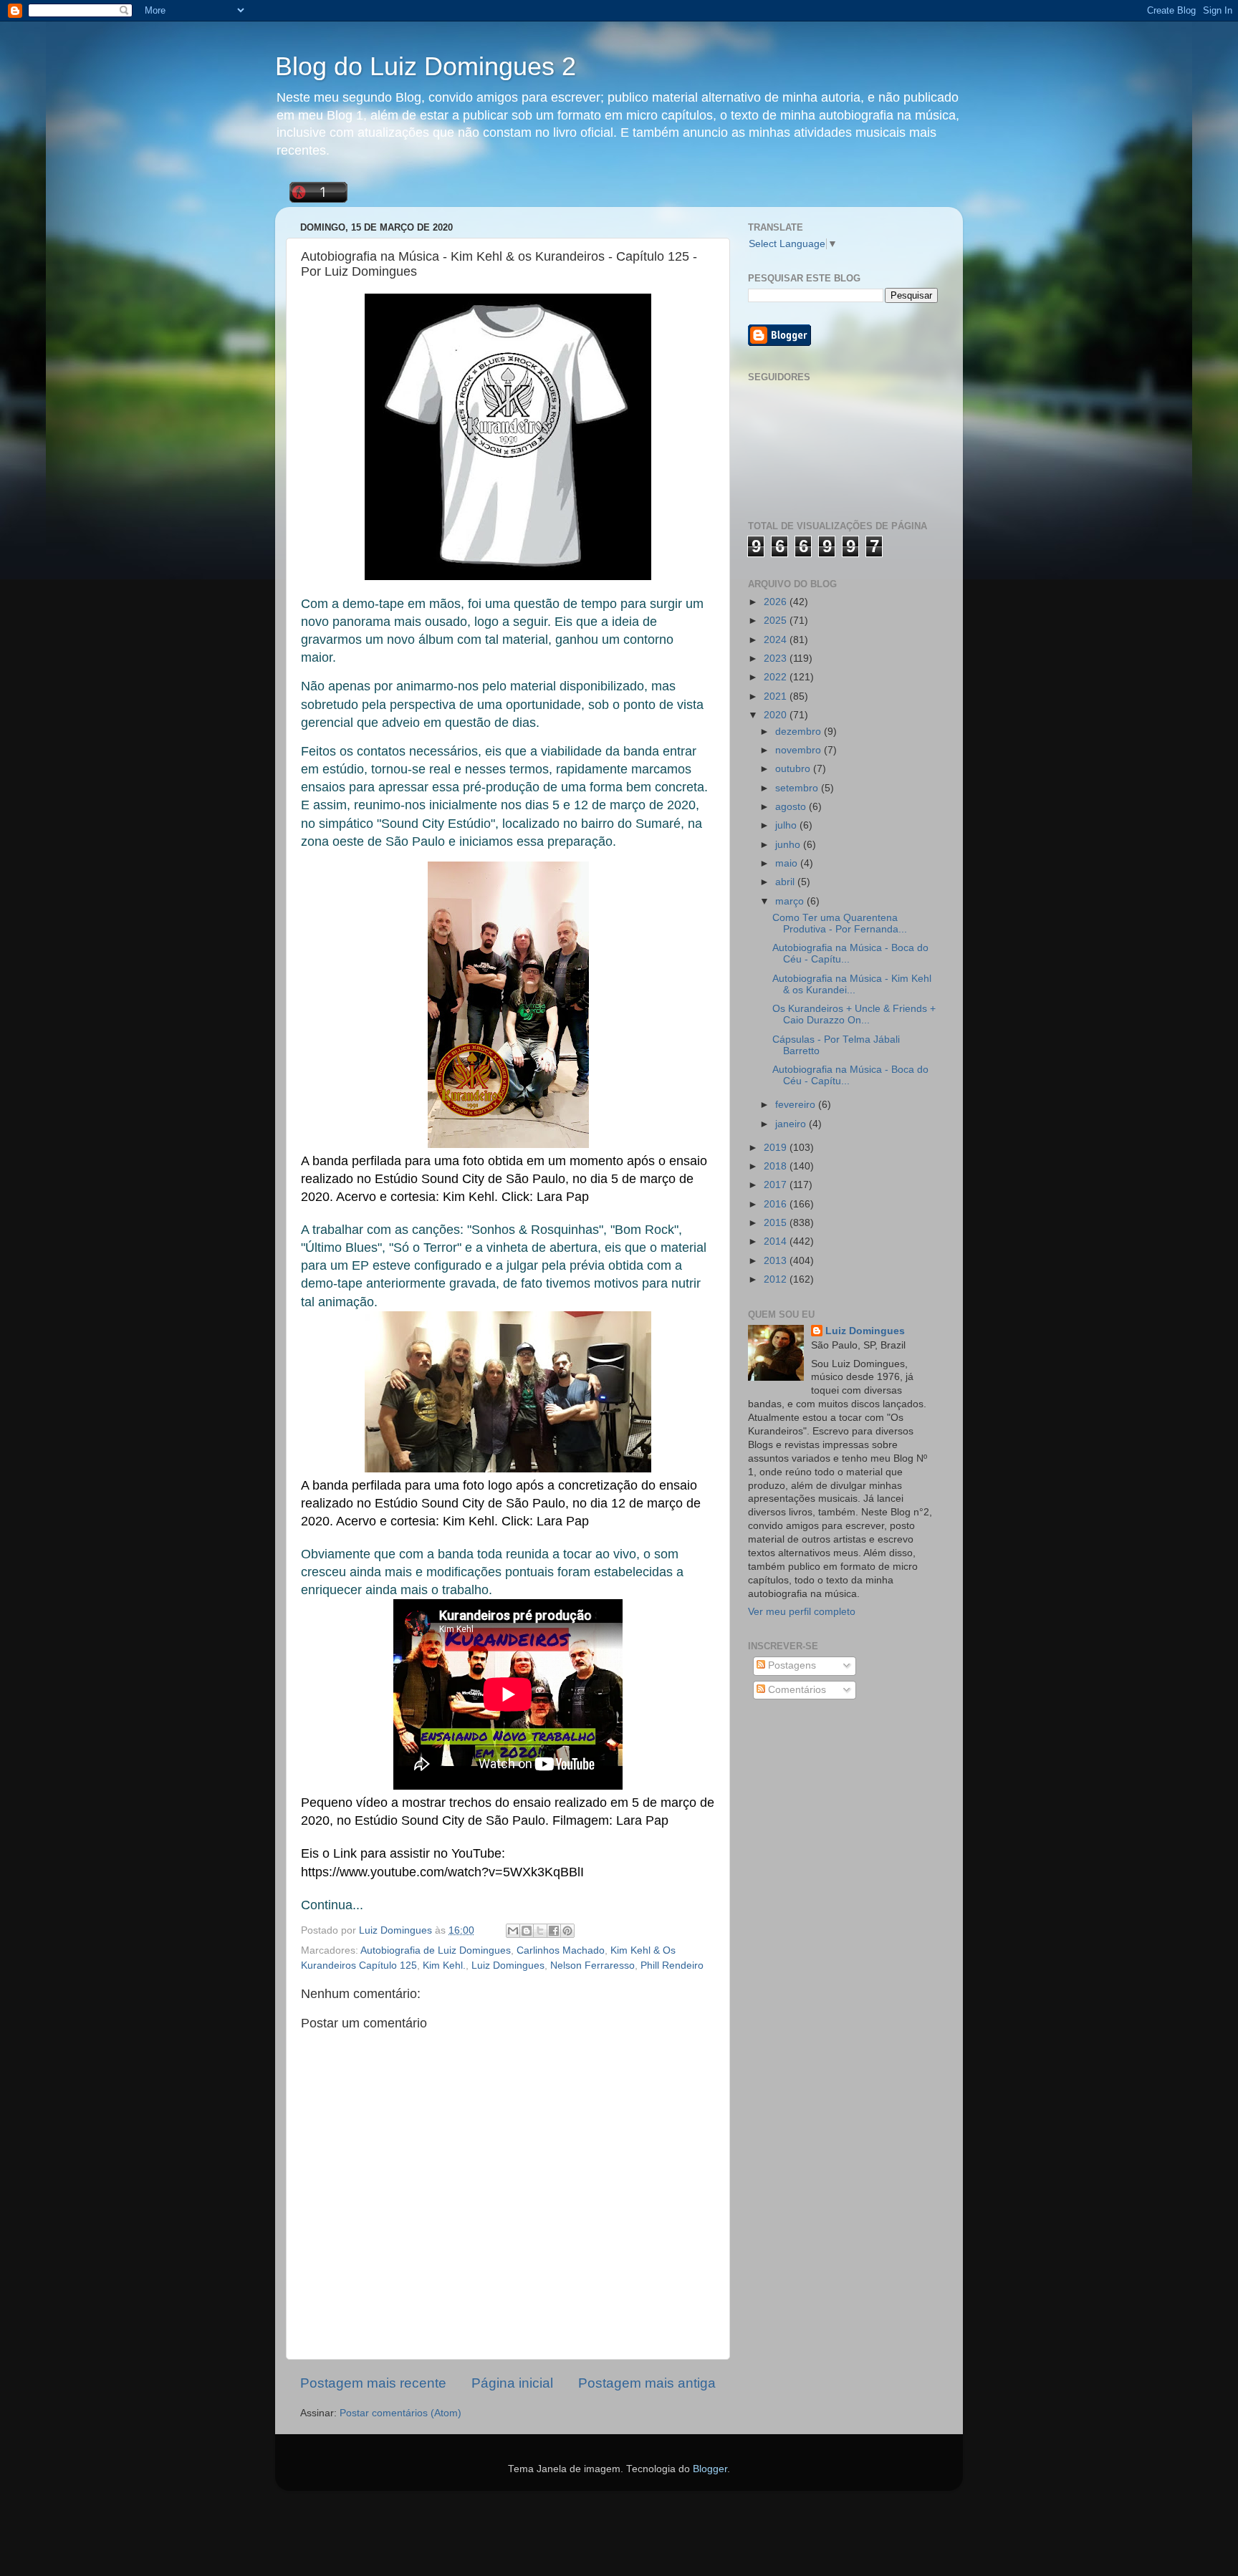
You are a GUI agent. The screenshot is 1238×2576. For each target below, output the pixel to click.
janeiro (792, 1124)
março (791, 901)
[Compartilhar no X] (540, 1931)
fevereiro (797, 1105)
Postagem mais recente (373, 2383)
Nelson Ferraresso (592, 1965)
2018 (777, 1166)
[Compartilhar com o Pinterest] (567, 1931)
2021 (777, 696)
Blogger (710, 2469)
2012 (777, 1279)
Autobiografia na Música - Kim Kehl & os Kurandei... (852, 984)
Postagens (791, 1665)
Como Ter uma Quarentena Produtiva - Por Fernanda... (840, 923)
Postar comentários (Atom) (400, 2413)
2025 (777, 621)
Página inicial (512, 2383)
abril (786, 882)
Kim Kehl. (444, 1965)
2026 (777, 602)
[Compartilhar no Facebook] (554, 1931)
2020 (777, 715)
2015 (777, 1223)
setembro (798, 788)
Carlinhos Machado (561, 1950)
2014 (777, 1241)
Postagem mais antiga (647, 2383)
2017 (777, 1185)
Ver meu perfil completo (802, 1612)
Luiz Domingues (508, 1965)
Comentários (796, 1690)
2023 (777, 659)
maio (788, 863)
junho (789, 845)
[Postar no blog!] (527, 1931)
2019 (777, 1148)
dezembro (800, 732)
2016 (777, 1204)
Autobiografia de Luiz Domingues (436, 1950)
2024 (777, 640)
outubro (794, 769)
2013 (777, 1261)
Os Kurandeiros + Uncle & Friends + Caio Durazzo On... (854, 1014)
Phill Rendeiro (672, 1965)
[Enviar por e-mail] (513, 1931)
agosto (792, 807)
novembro (800, 750)
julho (787, 825)
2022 (777, 677)
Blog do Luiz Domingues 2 (426, 66)
